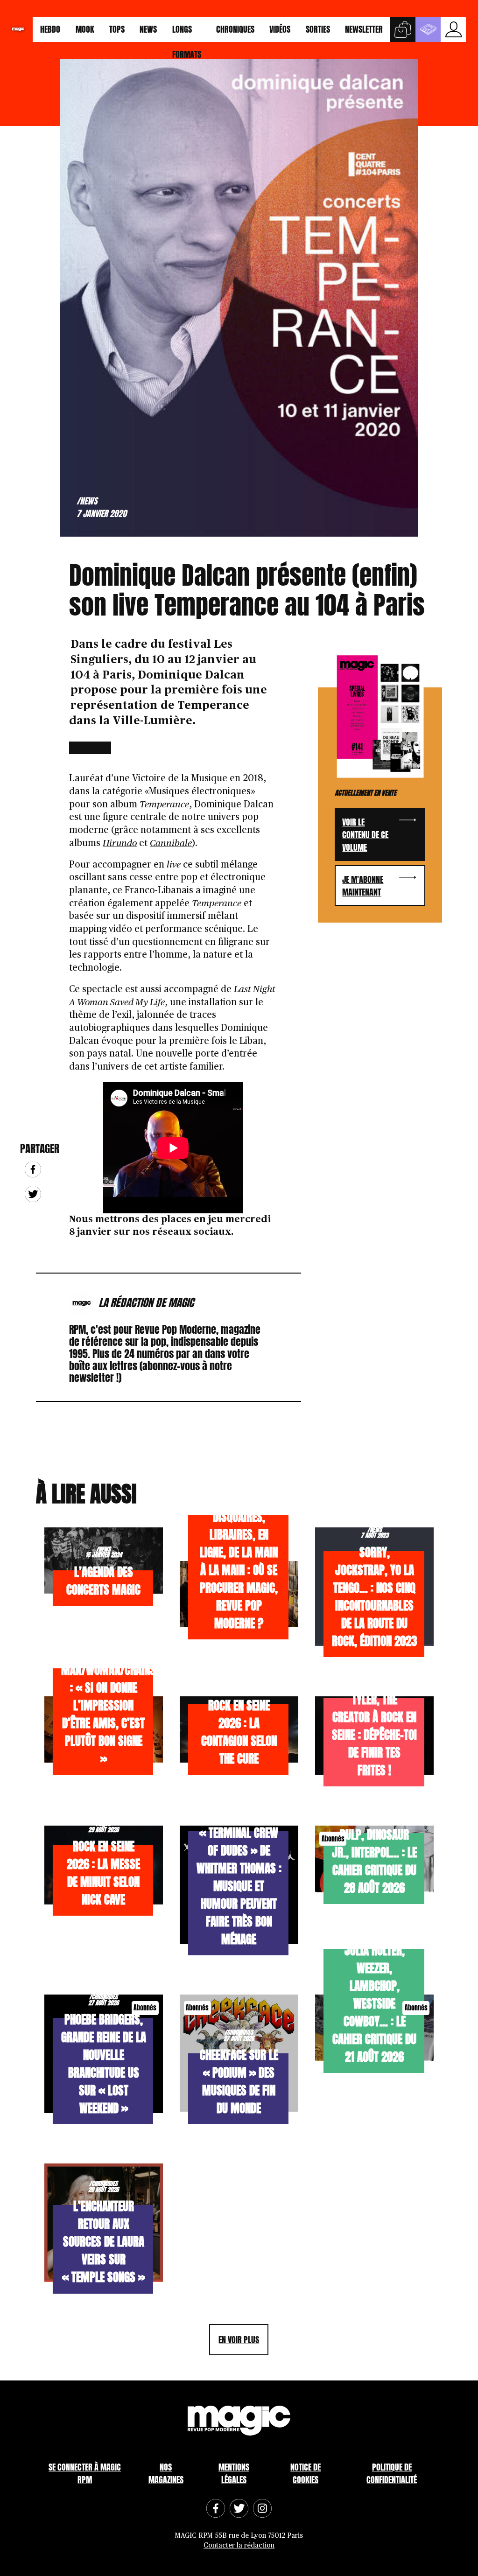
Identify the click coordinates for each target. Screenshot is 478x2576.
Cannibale (171, 843)
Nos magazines (166, 2473)
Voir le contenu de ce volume (365, 835)
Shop (403, 29)
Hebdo (50, 29)
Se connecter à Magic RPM (85, 2473)
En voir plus (239, 2340)
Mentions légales (234, 2473)
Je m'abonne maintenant (363, 886)
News (148, 29)
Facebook (33, 1169)
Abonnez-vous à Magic (428, 29)
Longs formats (187, 32)
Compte (453, 29)
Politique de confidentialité (392, 2473)
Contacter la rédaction (239, 2545)
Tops (117, 29)
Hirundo (120, 843)
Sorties (318, 29)
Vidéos (280, 29)
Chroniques (235, 29)
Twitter (33, 1194)
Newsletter (364, 29)
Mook (85, 29)
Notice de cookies (306, 2473)
